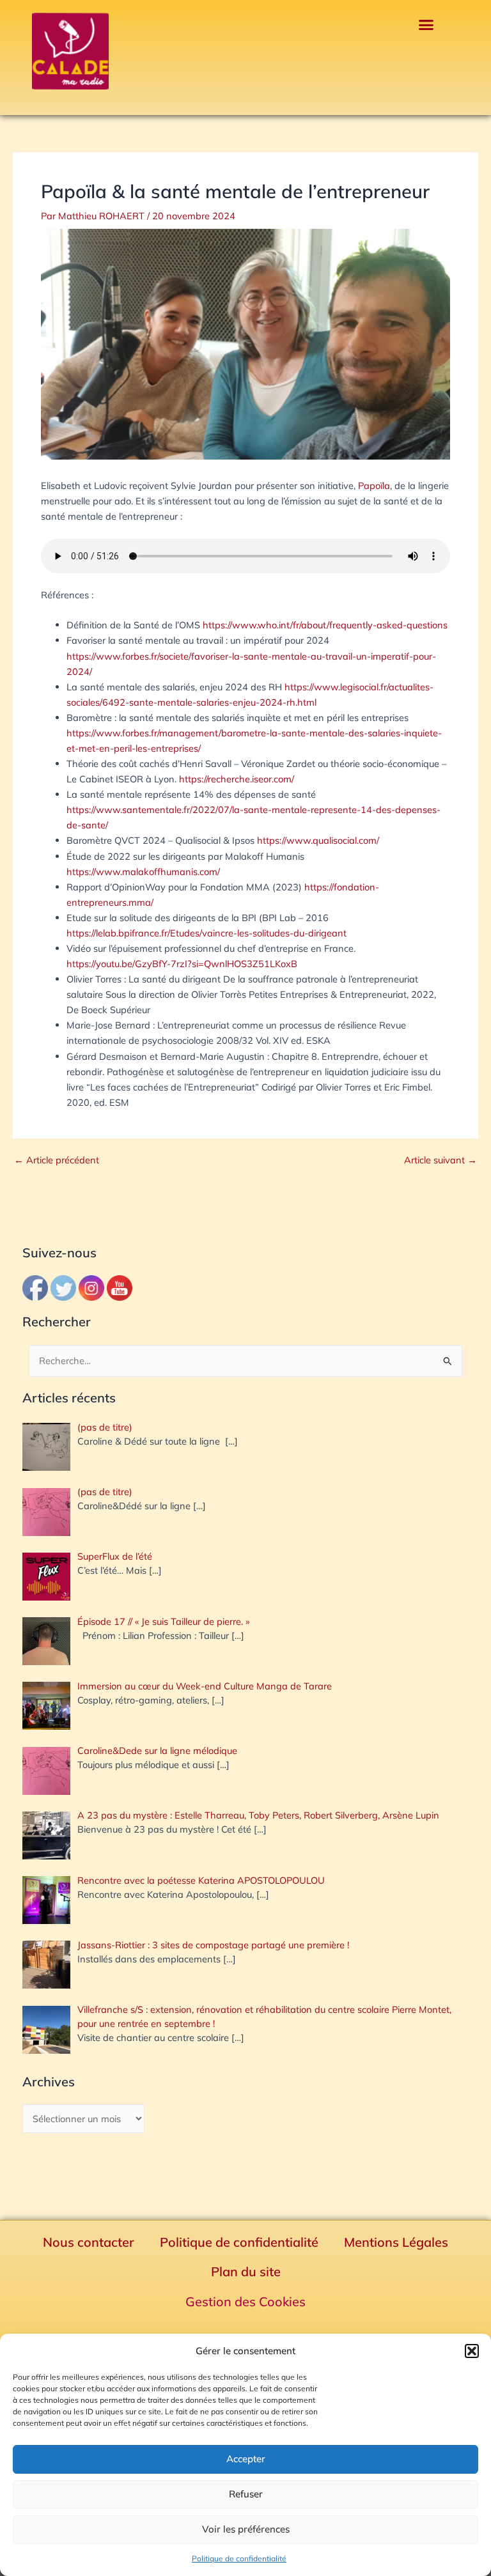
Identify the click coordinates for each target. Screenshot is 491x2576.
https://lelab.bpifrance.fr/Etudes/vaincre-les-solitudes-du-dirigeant (207, 933)
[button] (472, 2351)
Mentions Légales (396, 2242)
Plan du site (246, 2271)
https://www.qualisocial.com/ (318, 840)
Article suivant (440, 1160)
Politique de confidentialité (239, 2558)
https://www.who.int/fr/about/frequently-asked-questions (325, 625)
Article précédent (57, 1160)
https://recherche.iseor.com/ (237, 779)
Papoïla (374, 485)
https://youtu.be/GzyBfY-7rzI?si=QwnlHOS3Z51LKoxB (182, 964)
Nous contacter (89, 2242)
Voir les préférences (246, 2529)
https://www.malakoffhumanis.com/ (143, 872)
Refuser (246, 2494)
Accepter (246, 2459)
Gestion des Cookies (245, 2301)
